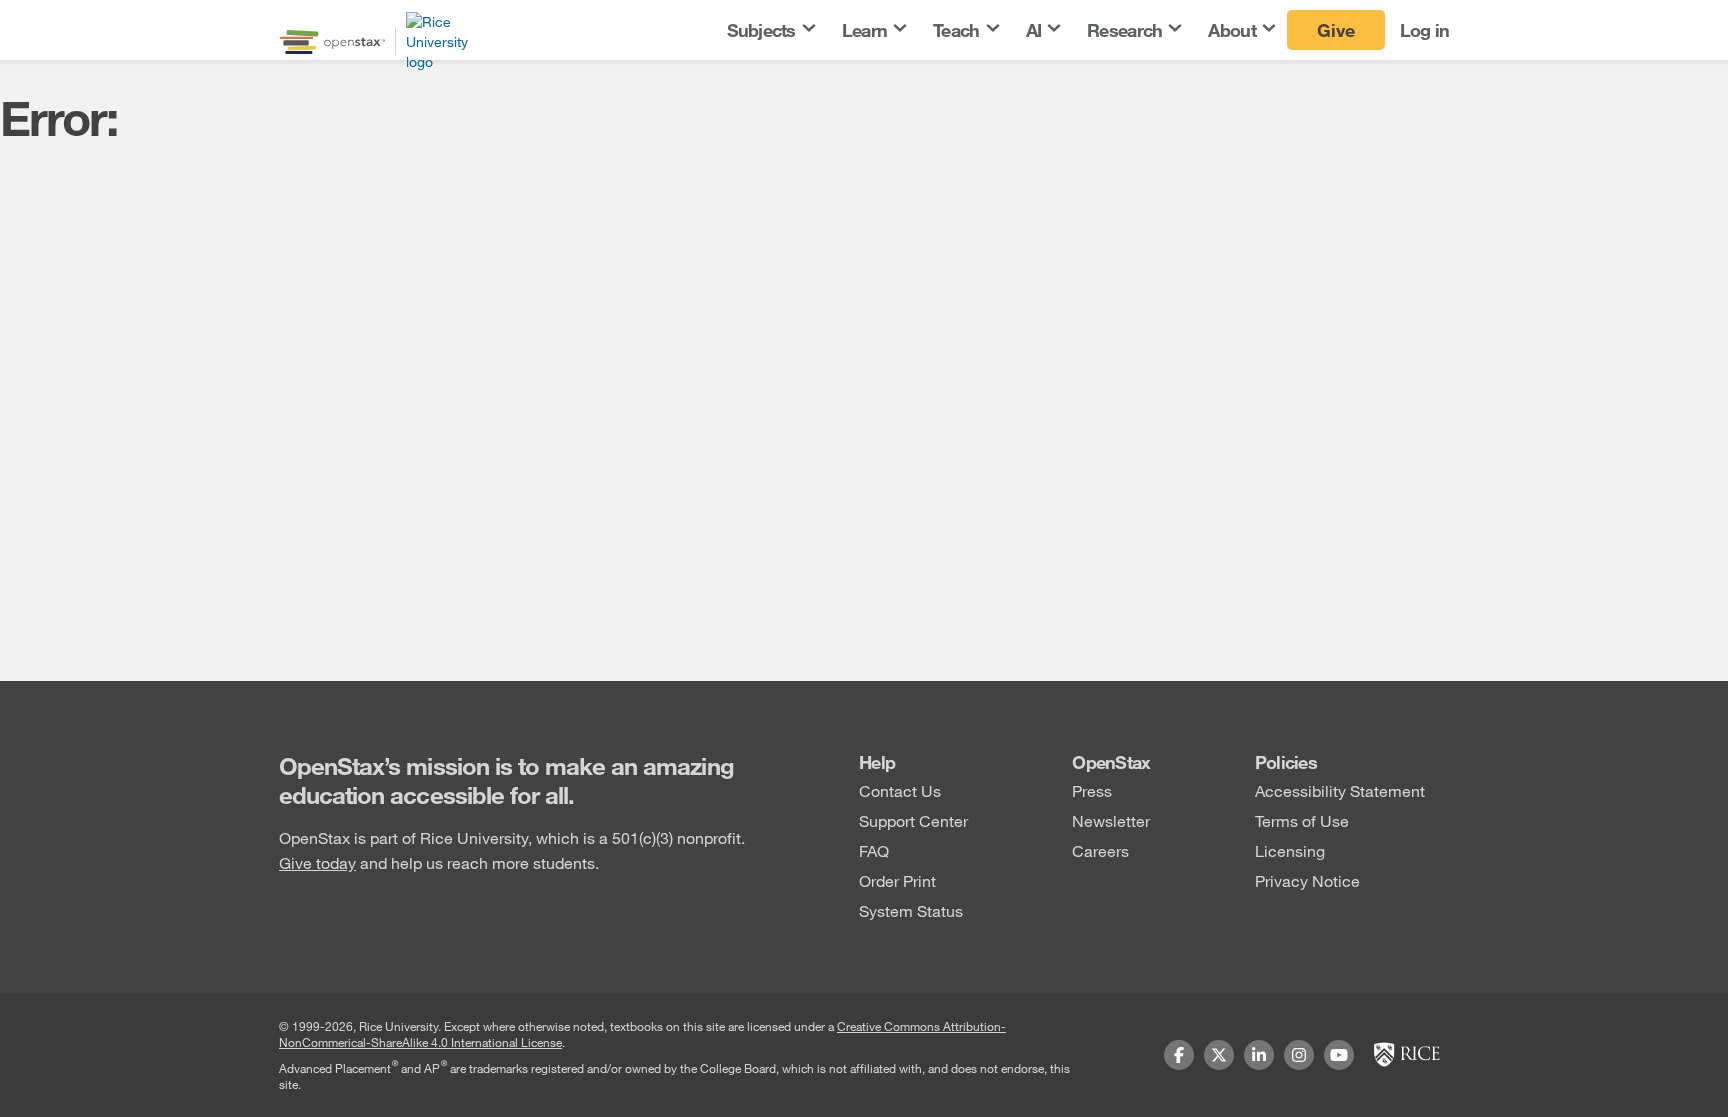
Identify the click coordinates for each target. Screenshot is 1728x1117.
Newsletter (1111, 820)
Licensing (1290, 850)
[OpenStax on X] (1219, 1055)
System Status (911, 910)
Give (1336, 30)
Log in (1425, 30)
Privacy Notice (1307, 880)
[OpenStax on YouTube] (1339, 1055)
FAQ (874, 850)
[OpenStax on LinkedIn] (1259, 1055)
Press (1092, 790)
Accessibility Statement (1340, 790)
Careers (1100, 850)
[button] (770, 30)
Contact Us (900, 790)
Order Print (897, 880)
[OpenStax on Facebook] (1179, 1055)
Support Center (913, 820)
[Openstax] (332, 42)
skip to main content (73, 12)
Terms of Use (1302, 820)
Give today (317, 862)
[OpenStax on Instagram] (1299, 1055)
